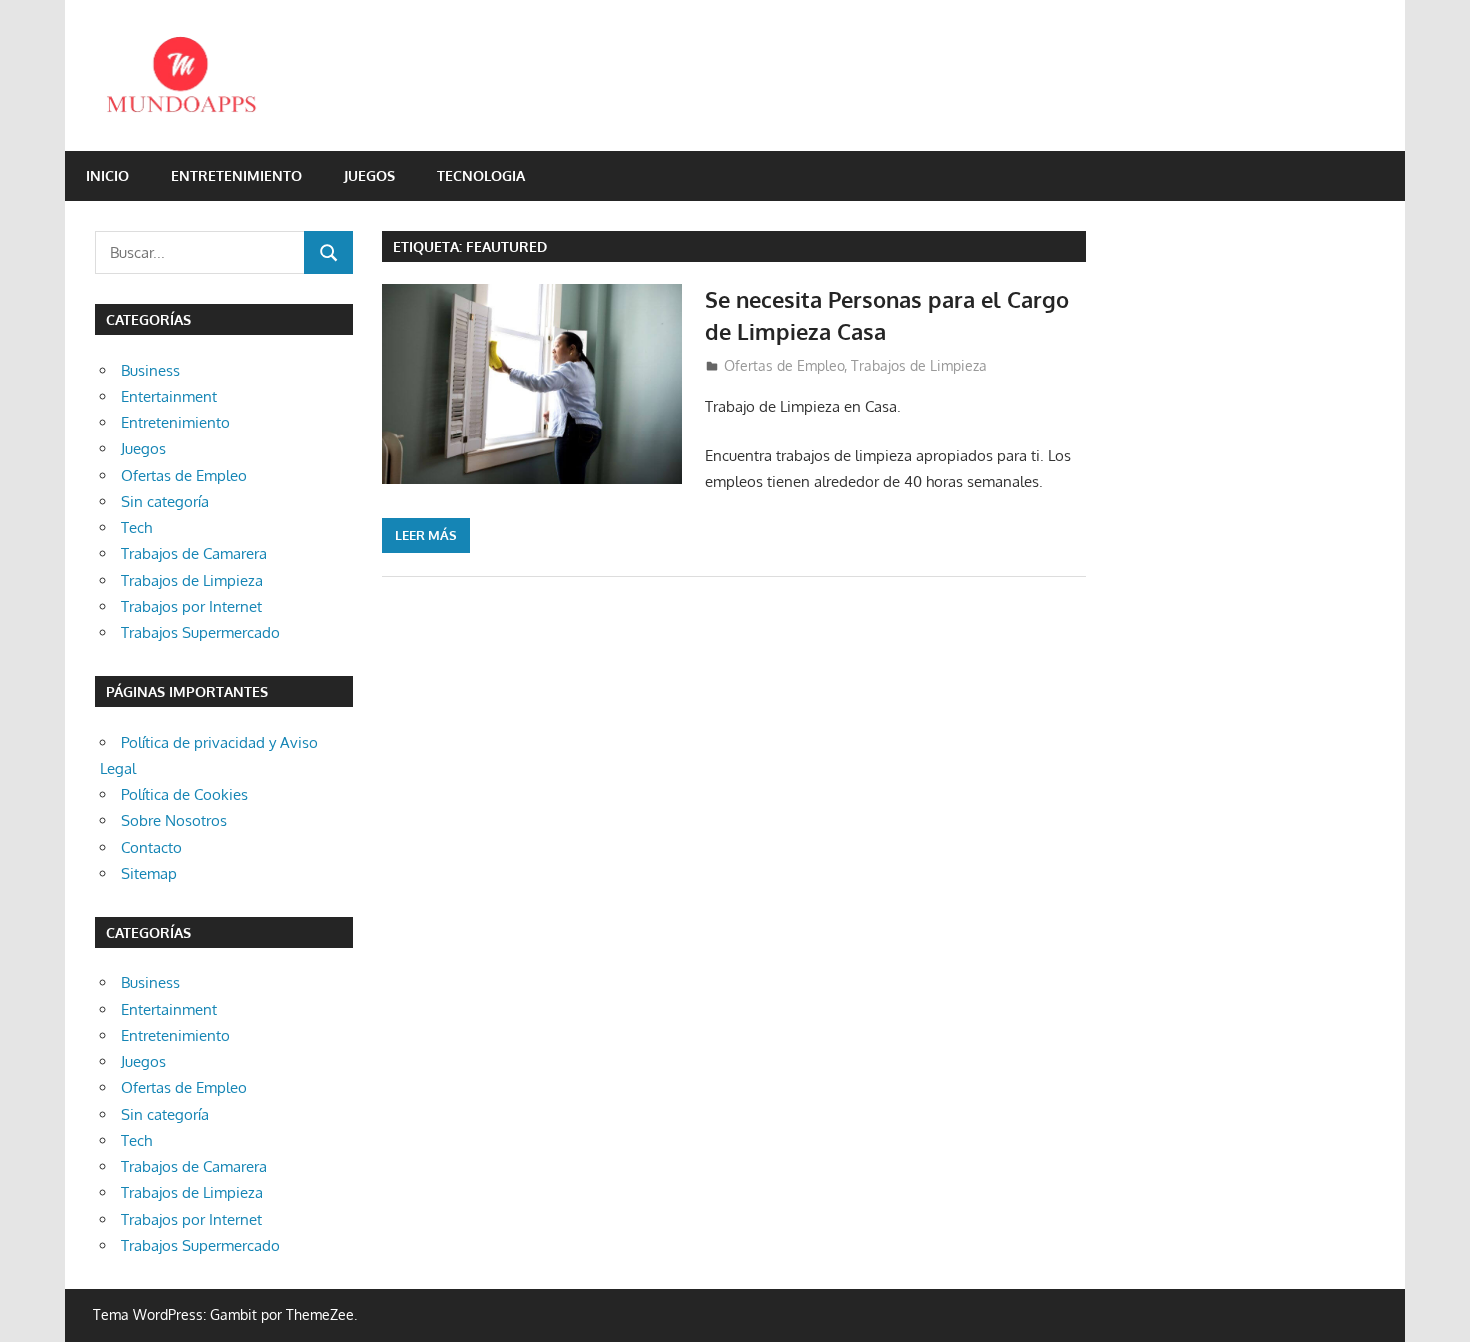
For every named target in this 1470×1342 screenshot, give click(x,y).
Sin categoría (165, 501)
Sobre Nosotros (174, 820)
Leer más (426, 535)
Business (150, 370)
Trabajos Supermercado (200, 632)
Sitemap (149, 873)
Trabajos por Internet (191, 606)
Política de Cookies (184, 794)
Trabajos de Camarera (194, 553)
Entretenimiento (236, 175)
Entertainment (169, 396)
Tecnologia (481, 175)
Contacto (151, 847)
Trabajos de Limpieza (919, 365)
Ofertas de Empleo (784, 365)
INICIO (107, 175)
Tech (136, 527)
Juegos (369, 175)
